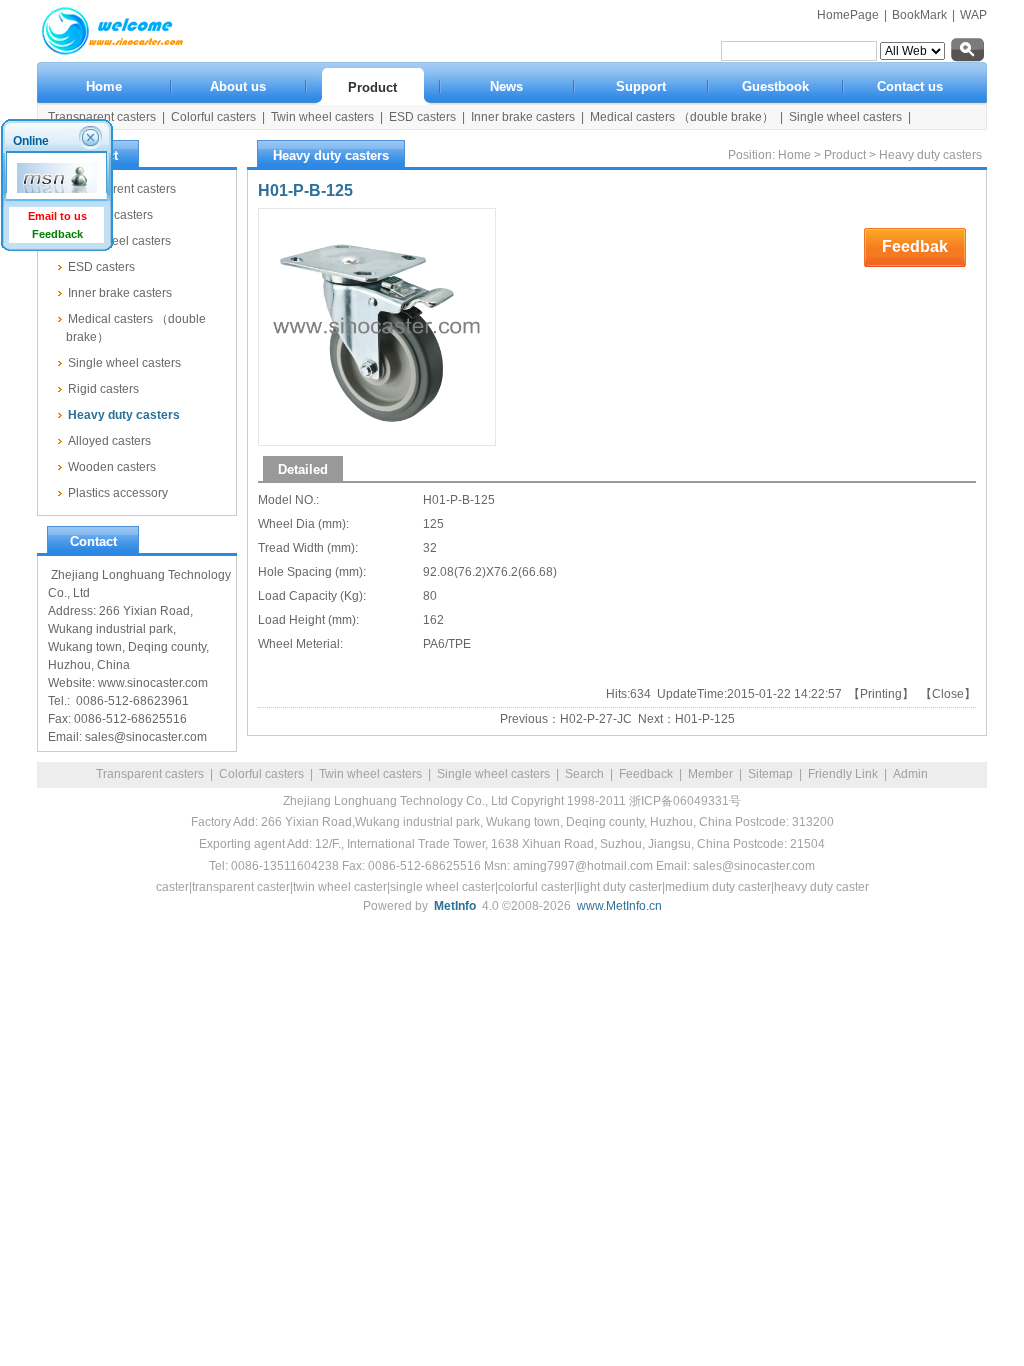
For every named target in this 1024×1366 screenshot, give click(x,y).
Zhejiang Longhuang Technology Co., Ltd (395, 801)
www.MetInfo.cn (619, 906)
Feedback (646, 774)
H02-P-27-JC (596, 719)
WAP (973, 15)
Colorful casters (261, 774)
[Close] (93, 136)
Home (794, 155)
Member (710, 774)
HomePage (848, 15)
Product (845, 155)
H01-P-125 (705, 719)
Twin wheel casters (370, 774)
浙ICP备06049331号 (685, 801)
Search (584, 774)
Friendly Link (843, 774)
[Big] (377, 327)
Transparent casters (150, 774)
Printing (881, 694)
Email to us (57, 216)
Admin (910, 774)
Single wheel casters (493, 774)
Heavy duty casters (930, 155)
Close (948, 694)
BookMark (919, 15)
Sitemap (770, 774)
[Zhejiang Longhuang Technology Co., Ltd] (112, 51)
